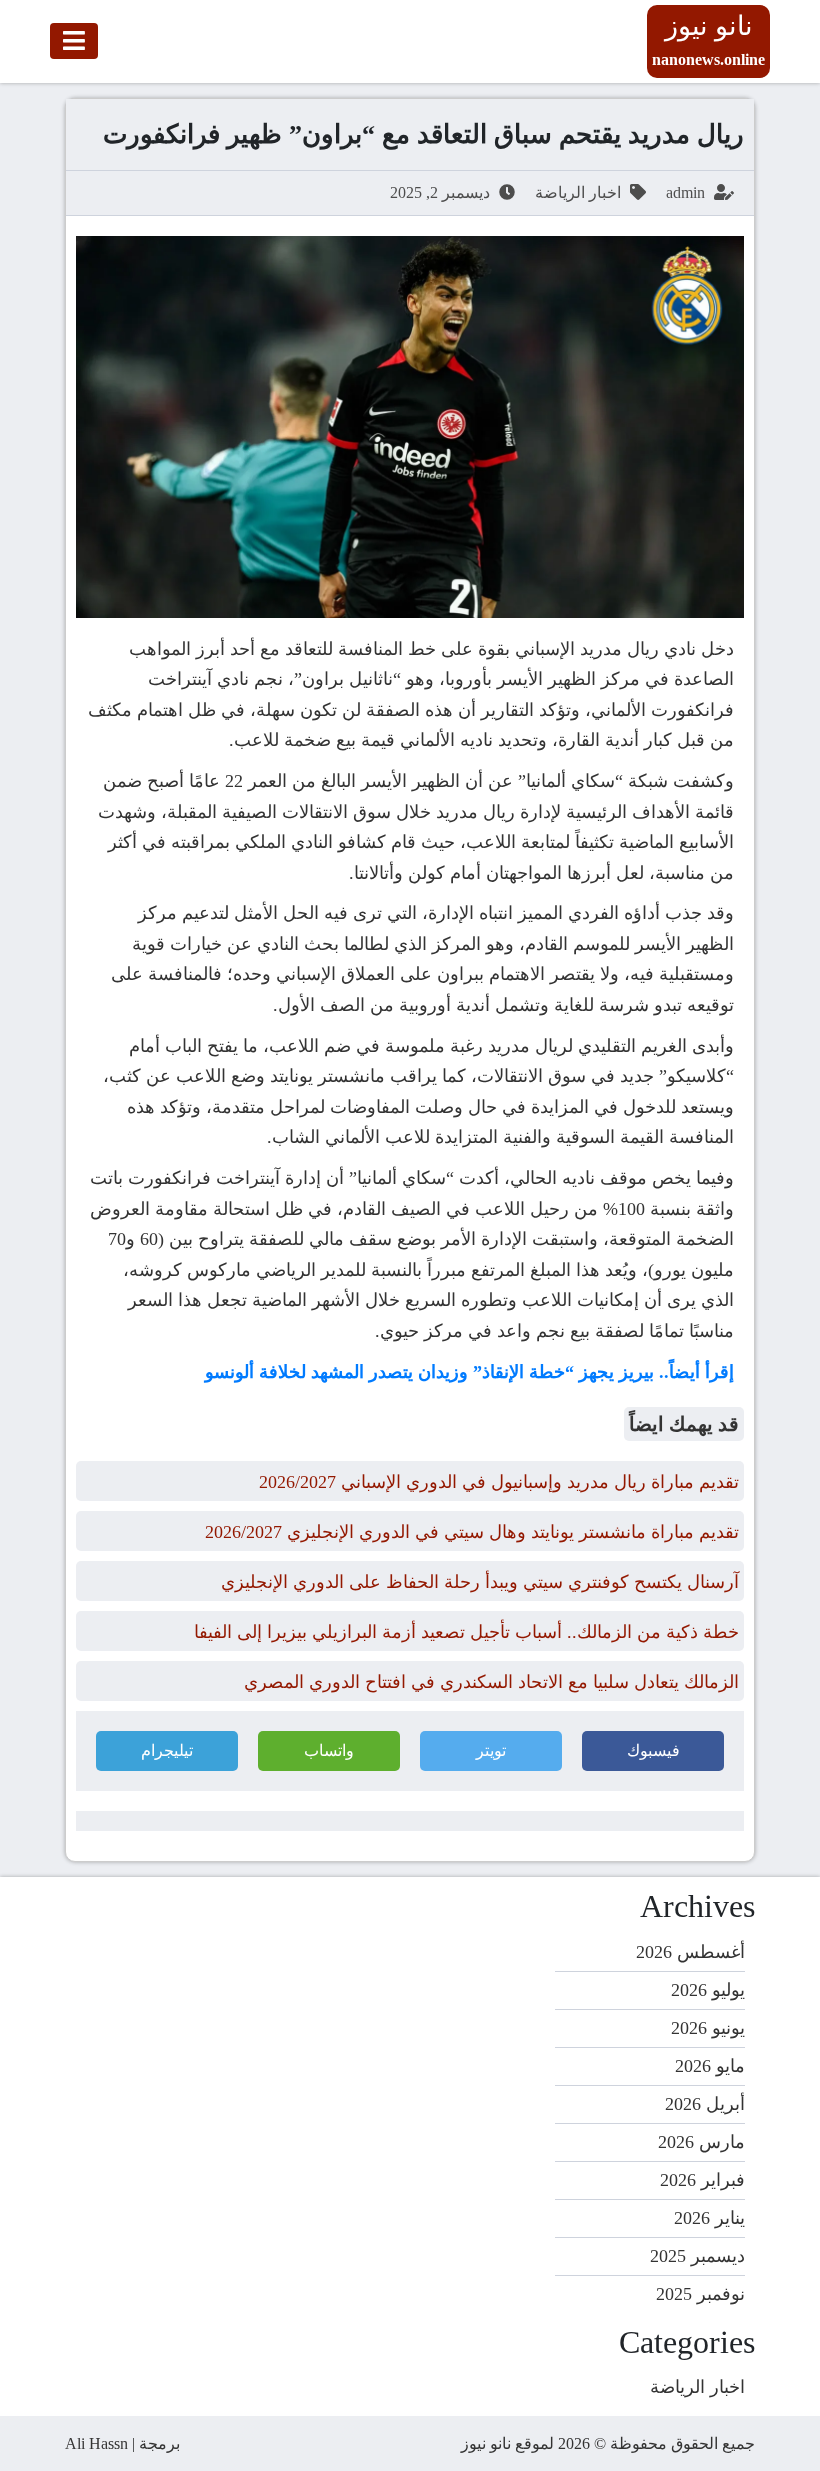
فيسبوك (653, 1750)
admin (685, 192)
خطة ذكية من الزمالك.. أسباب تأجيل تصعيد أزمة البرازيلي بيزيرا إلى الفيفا (466, 1632)
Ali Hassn (96, 2443)
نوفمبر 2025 (700, 2294)
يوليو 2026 (708, 1990)
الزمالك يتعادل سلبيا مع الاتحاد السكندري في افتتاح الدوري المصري (491, 1682)
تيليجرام (167, 1750)
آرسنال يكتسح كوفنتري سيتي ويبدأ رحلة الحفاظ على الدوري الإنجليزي (480, 1582)
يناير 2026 (709, 2218)
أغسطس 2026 (690, 1952)
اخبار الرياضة (578, 192)
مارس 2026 (701, 2142)
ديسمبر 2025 (697, 2256)
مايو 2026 (710, 2066)
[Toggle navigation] (74, 41)
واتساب (329, 1750)
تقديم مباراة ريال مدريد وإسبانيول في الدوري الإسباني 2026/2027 (499, 1482)
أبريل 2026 (705, 2104)
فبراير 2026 (702, 2180)
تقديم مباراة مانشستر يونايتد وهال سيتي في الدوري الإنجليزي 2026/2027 (472, 1532)
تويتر (491, 1750)
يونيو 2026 (708, 2028)
